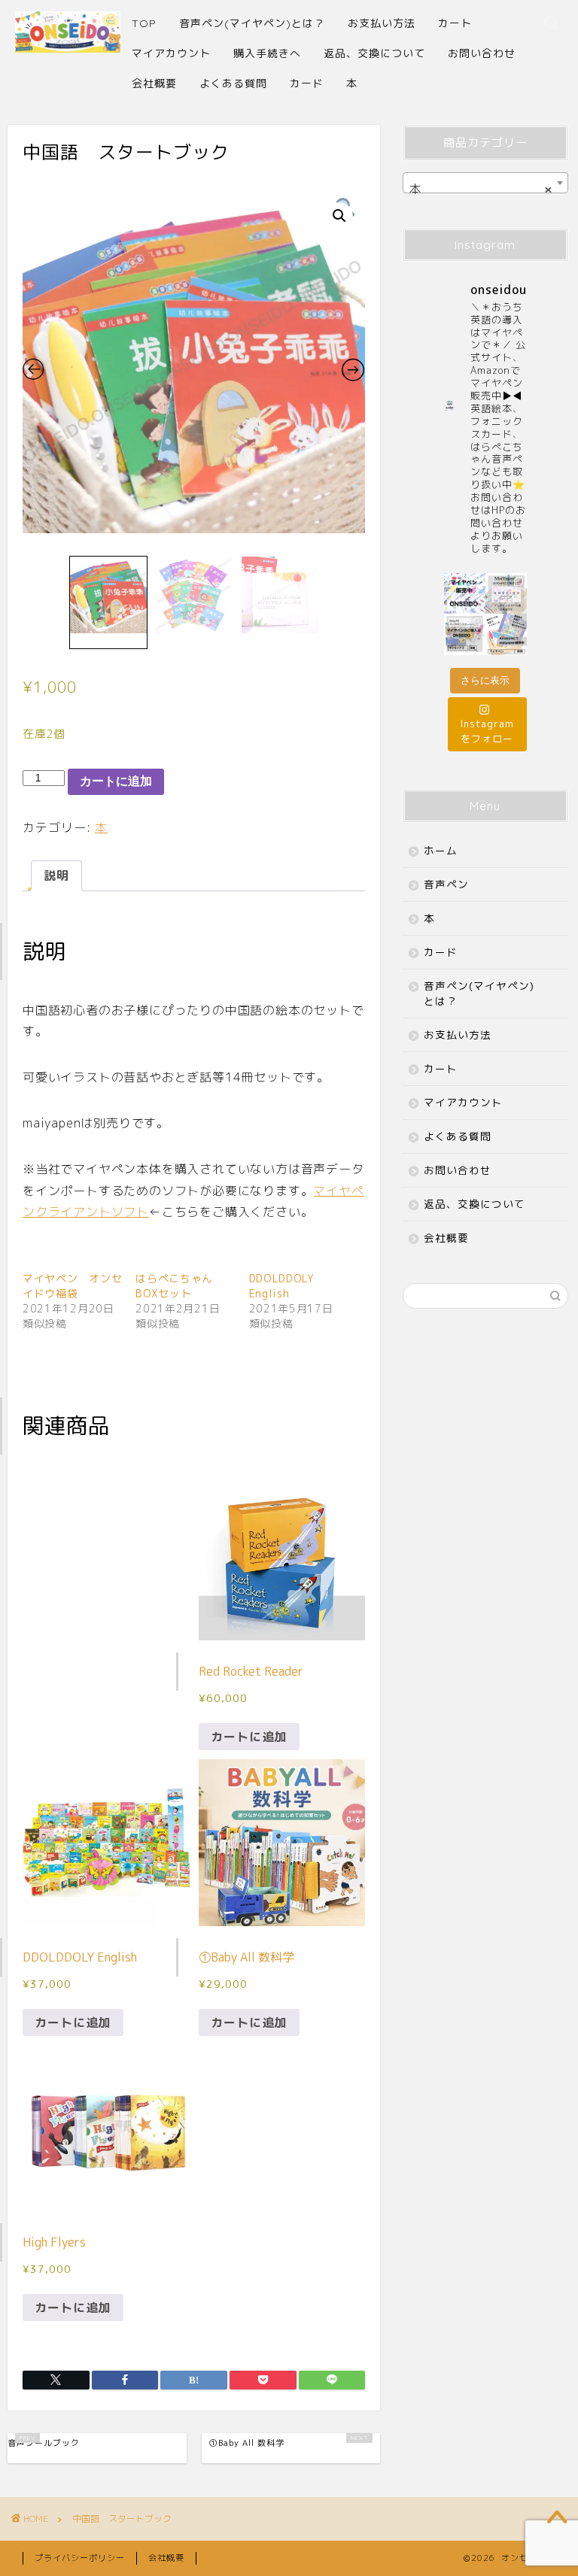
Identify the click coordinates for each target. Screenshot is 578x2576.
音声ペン (446, 884)
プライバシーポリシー (80, 2558)
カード (307, 83)
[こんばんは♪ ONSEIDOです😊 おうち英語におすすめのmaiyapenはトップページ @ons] (506, 594)
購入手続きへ (267, 53)
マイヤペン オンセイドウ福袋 (72, 1286)
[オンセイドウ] (68, 46)
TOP (144, 23)
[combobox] (485, 183)
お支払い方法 (382, 23)
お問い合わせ (482, 53)
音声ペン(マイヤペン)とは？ (252, 23)
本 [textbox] (481, 189)
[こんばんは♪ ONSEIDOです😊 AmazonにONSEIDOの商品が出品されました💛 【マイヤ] (506, 634)
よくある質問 (233, 83)
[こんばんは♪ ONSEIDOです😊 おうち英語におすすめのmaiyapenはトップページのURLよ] (465, 594)
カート (455, 23)
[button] (339, 216)
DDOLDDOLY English (282, 1286)
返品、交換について (374, 53)
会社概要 (154, 83)
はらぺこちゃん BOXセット (180, 1286)
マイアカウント (171, 53)
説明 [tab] (56, 875)
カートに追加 (116, 781)
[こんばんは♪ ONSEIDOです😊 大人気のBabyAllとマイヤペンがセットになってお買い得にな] (465, 634)
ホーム (441, 850)
